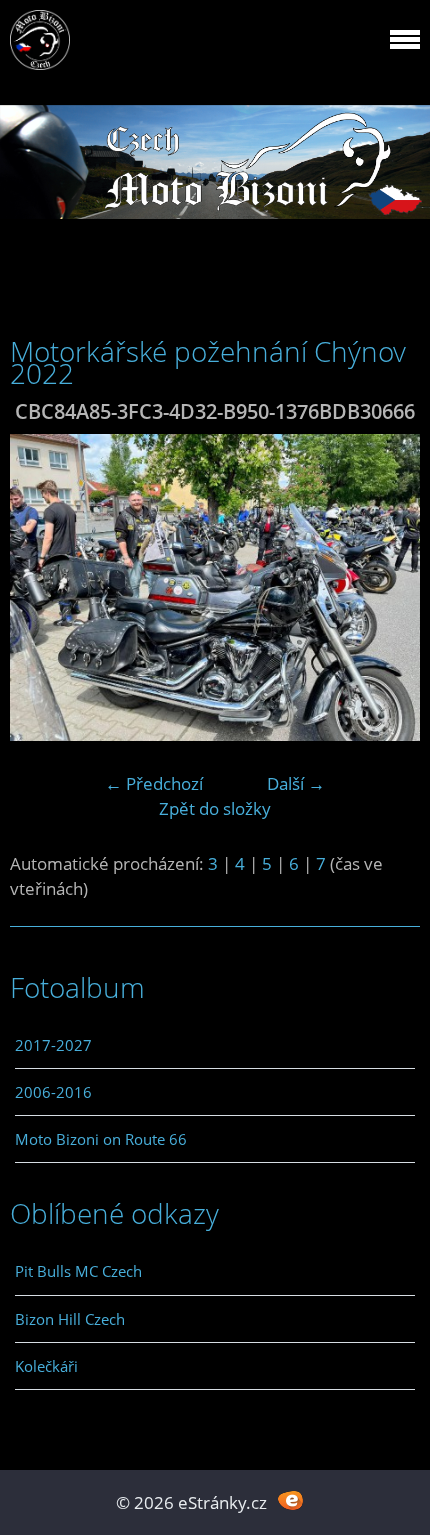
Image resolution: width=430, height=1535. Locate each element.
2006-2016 (53, 1092)
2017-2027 (53, 1045)
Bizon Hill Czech (70, 1319)
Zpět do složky (215, 808)
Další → (296, 783)
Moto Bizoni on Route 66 (101, 1139)
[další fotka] (387, 588)
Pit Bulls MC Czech (78, 1271)
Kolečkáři (46, 1366)
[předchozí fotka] (42, 588)
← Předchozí (154, 783)
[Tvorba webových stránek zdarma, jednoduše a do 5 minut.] (290, 1500)
